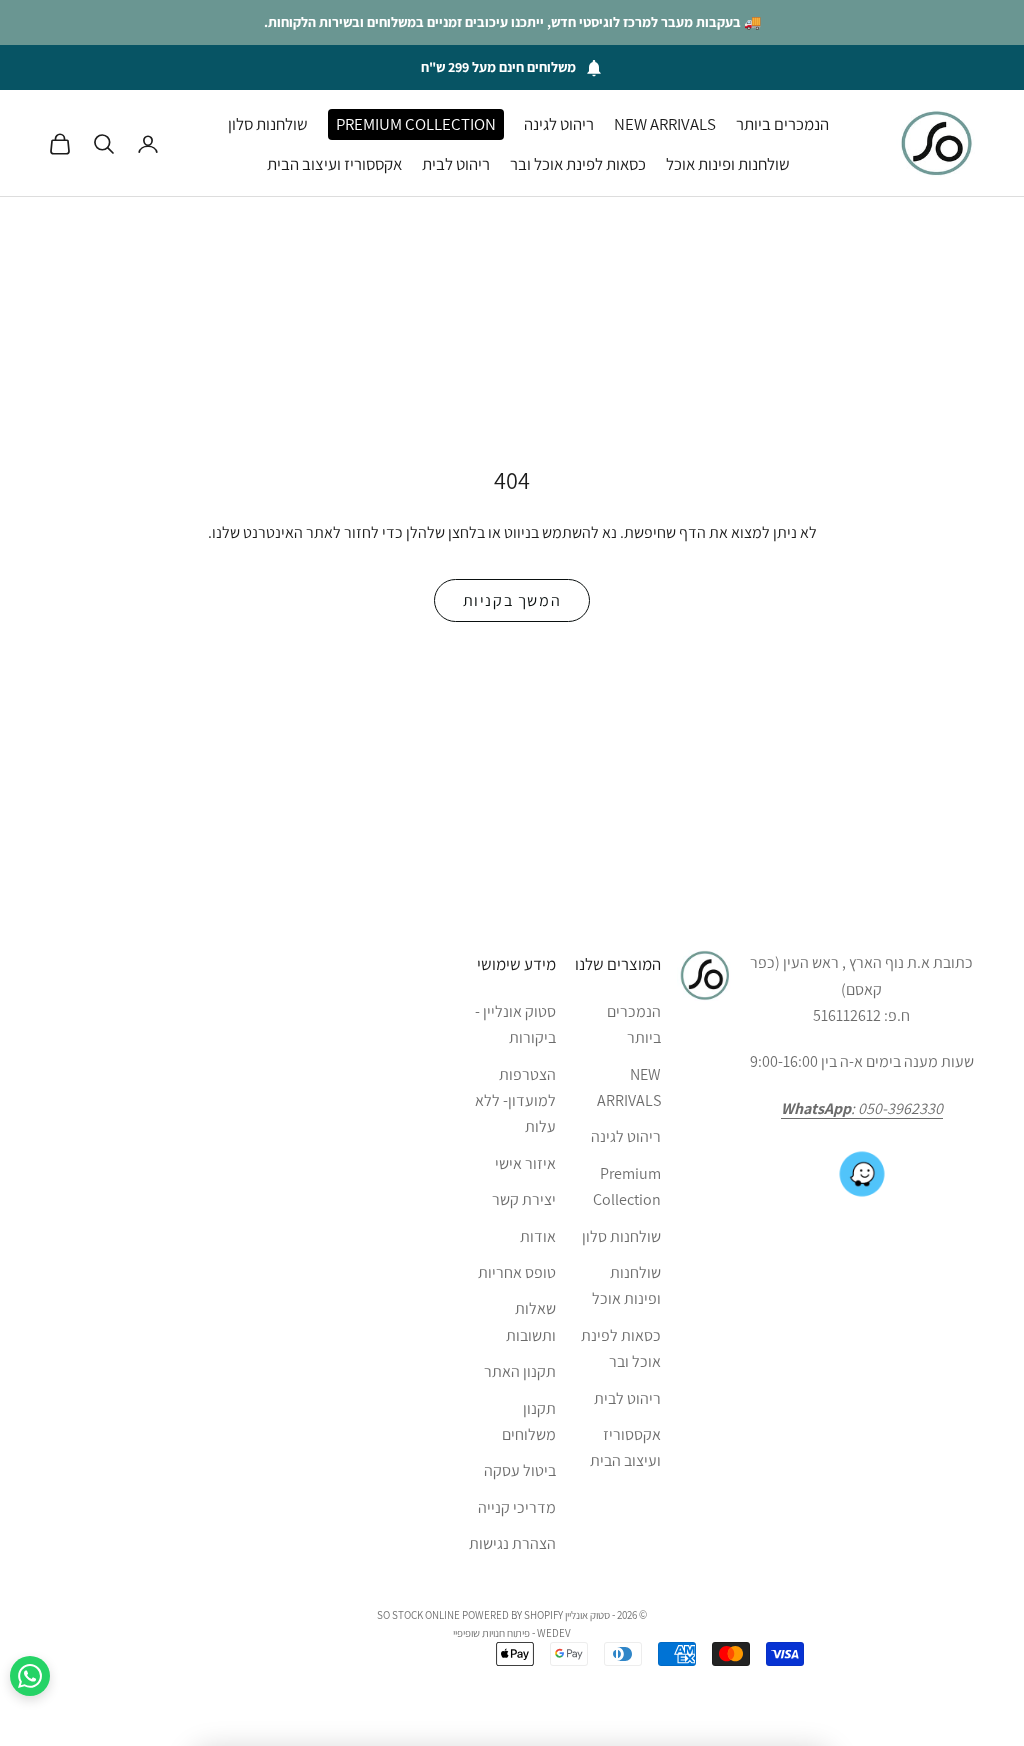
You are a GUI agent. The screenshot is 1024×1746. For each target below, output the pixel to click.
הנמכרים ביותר (782, 124)
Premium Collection (416, 124)
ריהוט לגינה (559, 124)
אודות (538, 1236)
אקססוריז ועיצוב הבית (334, 164)
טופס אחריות (517, 1272)
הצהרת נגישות (512, 1543)
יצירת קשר (524, 1199)
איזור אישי (525, 1163)
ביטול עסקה (520, 1470)
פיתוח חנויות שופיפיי (491, 1633)
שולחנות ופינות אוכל (728, 164)
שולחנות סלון (268, 124)
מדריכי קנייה (517, 1507)
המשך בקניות (512, 600)
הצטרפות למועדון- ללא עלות (515, 1101)
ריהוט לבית (456, 164)
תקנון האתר (520, 1371)
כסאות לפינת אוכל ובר (578, 164)
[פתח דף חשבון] (148, 144)
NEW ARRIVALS (665, 124)
